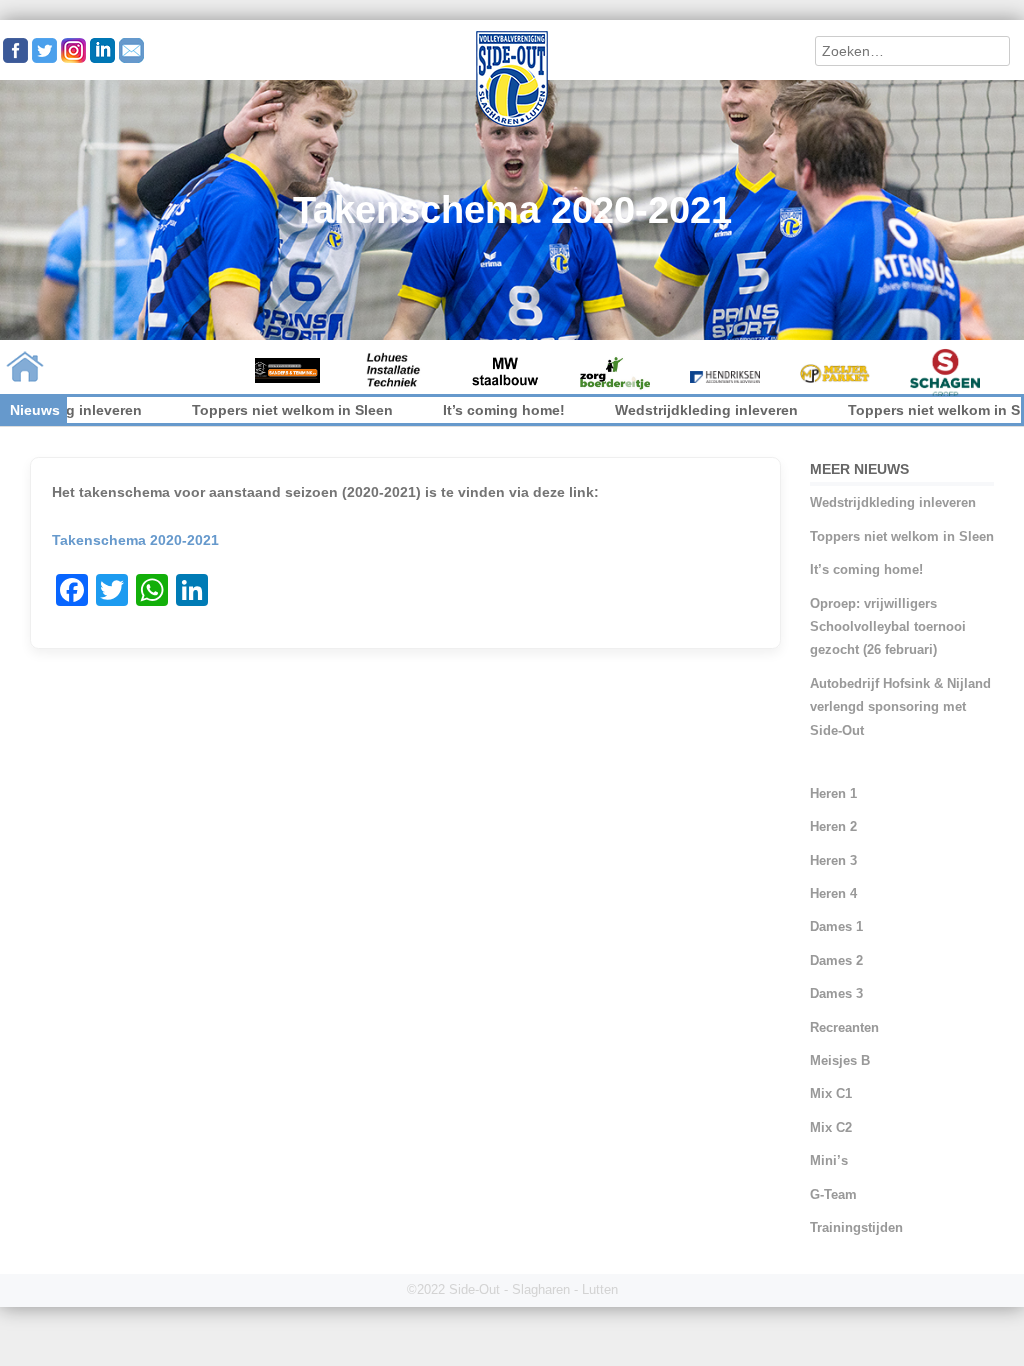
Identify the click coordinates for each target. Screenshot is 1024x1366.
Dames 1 (836, 926)
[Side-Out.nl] (512, 124)
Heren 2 (833, 826)
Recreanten (844, 1027)
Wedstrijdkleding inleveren (656, 410)
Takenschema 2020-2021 (135, 540)
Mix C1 (831, 1093)
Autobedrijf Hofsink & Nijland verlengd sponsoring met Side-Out (900, 707)
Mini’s (829, 1160)
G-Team (833, 1194)
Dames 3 (836, 993)
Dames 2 (836, 960)
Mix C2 (831, 1127)
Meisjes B (840, 1060)
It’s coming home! (454, 410)
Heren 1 (833, 793)
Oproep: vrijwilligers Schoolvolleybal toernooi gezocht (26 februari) (888, 627)
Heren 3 (833, 860)
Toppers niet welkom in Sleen (242, 410)
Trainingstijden (856, 1227)
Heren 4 (833, 893)
